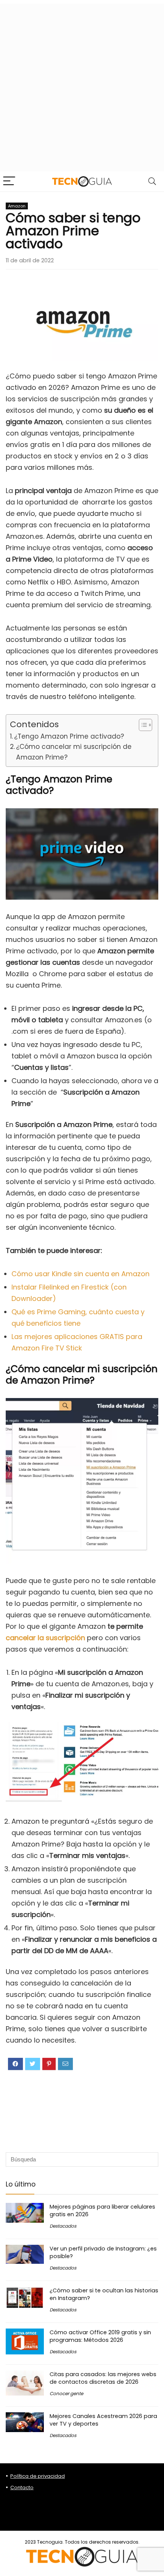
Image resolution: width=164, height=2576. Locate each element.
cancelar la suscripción (45, 1638)
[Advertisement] (82, 86)
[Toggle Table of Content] (142, 725)
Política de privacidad (38, 2476)
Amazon (17, 206)
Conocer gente (66, 2393)
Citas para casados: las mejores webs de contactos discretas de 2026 (103, 2378)
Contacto (22, 2487)
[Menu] (9, 181)
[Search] (152, 181)
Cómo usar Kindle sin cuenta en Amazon (80, 1274)
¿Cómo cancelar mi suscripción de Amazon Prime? (74, 752)
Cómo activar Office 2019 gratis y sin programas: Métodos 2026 (100, 2336)
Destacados (63, 2226)
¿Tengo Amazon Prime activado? (69, 736)
